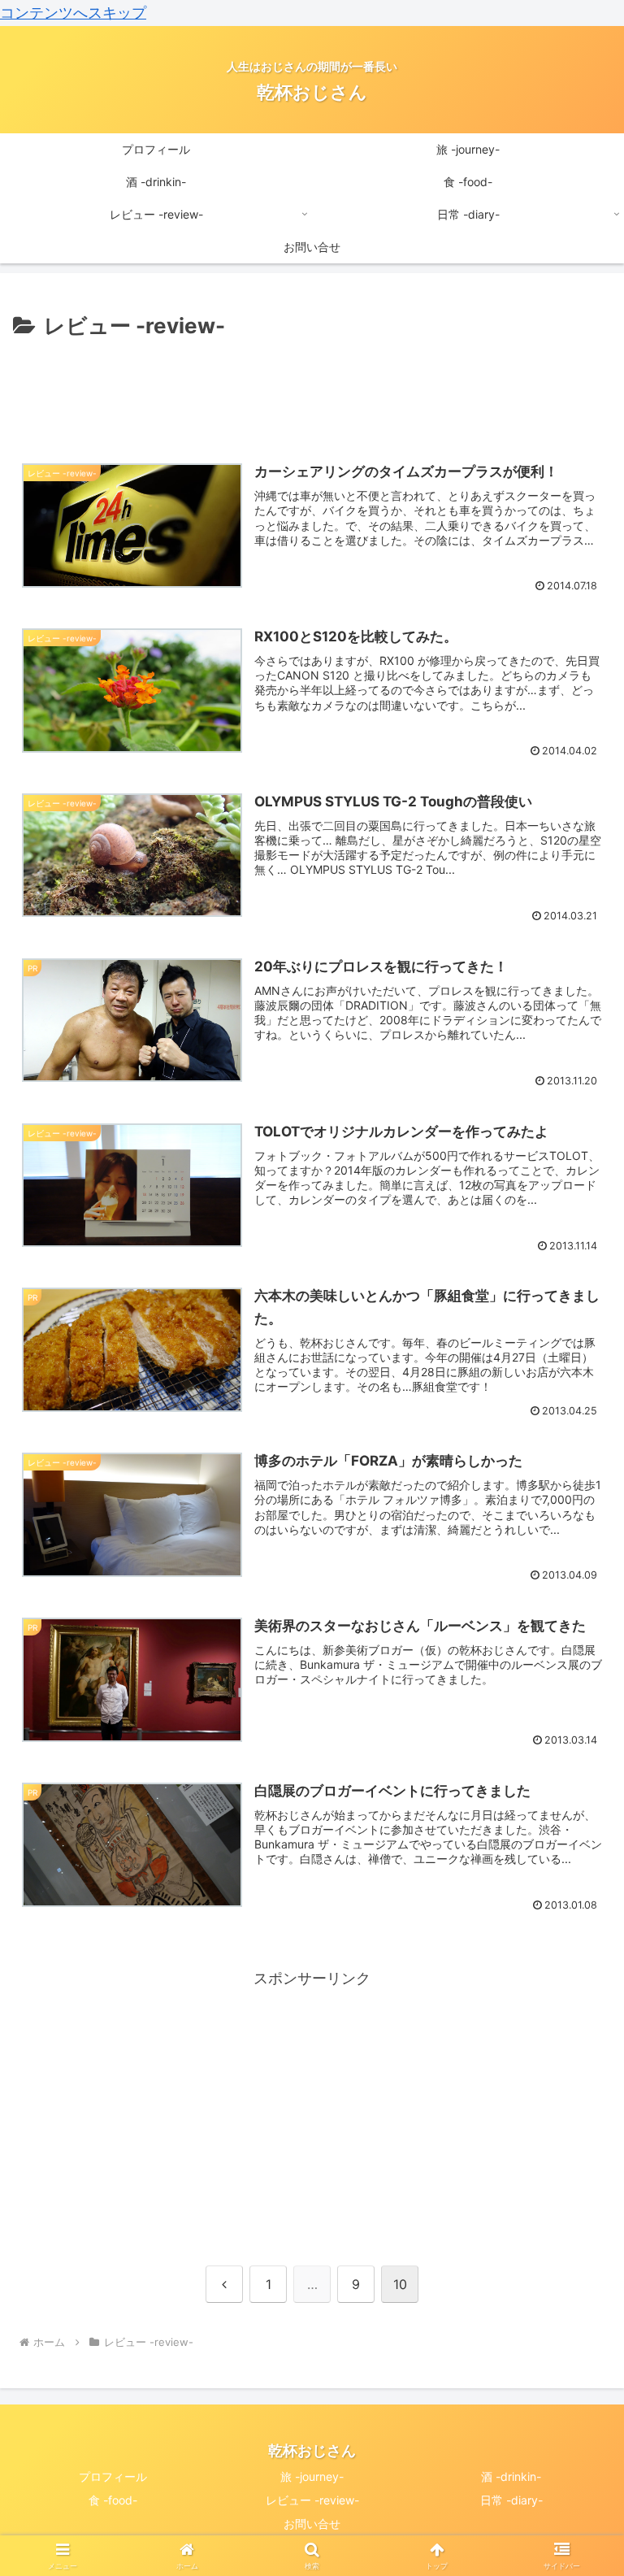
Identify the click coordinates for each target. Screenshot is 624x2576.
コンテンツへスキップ (73, 13)
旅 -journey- (312, 2476)
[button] (576, 2258)
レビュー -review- (312, 2500)
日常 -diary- (511, 2500)
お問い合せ (312, 2524)
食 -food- (113, 2500)
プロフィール (113, 2476)
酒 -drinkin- (511, 2476)
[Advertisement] (312, 389)
